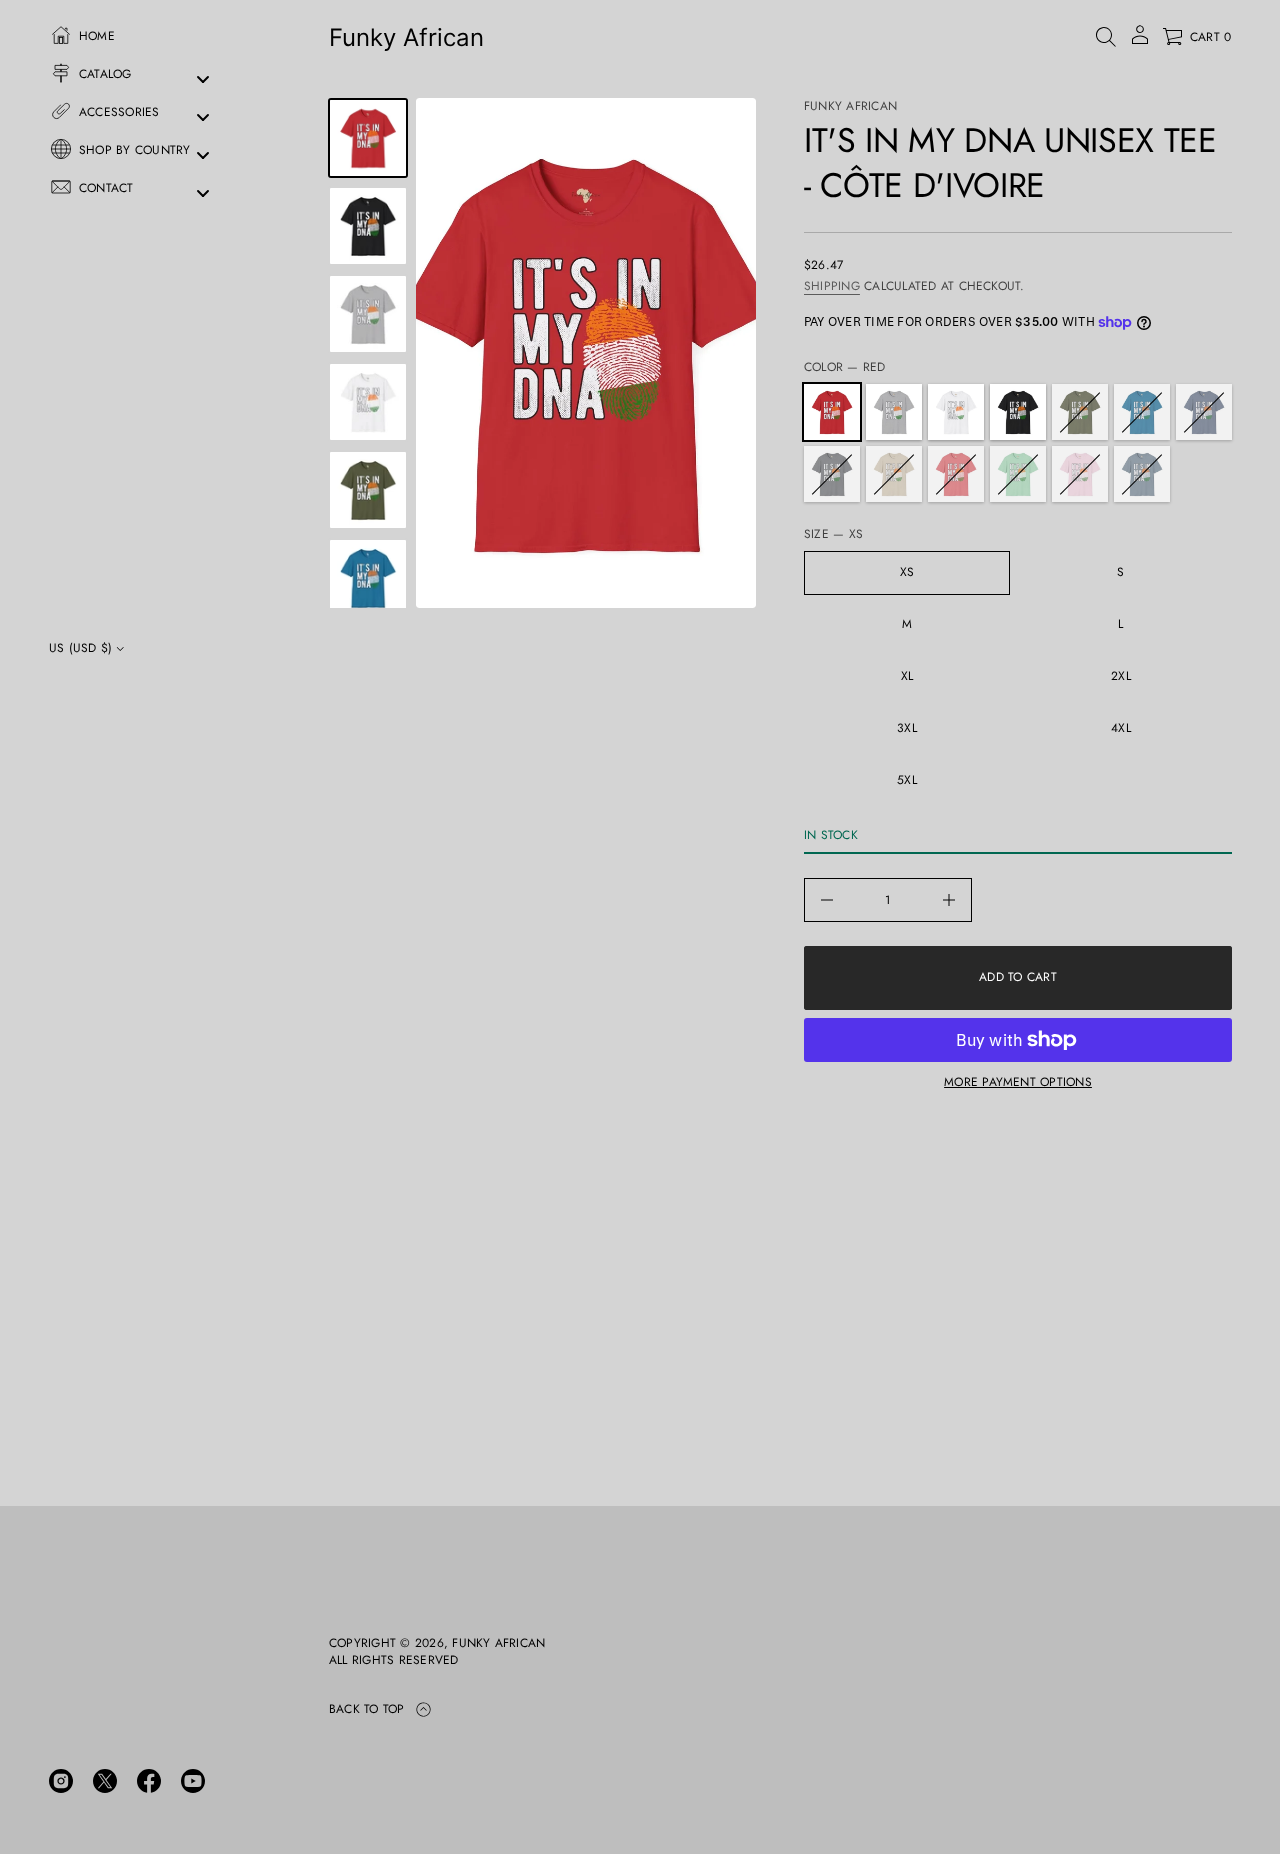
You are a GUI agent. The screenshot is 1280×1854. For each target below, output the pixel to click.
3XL (907, 728)
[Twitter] (105, 1781)
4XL (1121, 728)
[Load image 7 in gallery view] (368, 578)
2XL (1121, 676)
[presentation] (586, 353)
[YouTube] (193, 1781)
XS (907, 572)
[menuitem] (140, 41)
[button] (1106, 37)
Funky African (406, 37)
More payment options (1018, 1082)
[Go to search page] (1106, 37)
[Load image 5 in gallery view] (368, 402)
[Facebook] (149, 1781)
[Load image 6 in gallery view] (368, 490)
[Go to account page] (1140, 41)
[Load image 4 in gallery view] (368, 314)
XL (907, 676)
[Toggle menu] (203, 79)
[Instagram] (61, 1781)
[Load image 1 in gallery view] (368, 138)
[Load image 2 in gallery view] (368, 226)
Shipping (832, 286)
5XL (907, 780)
